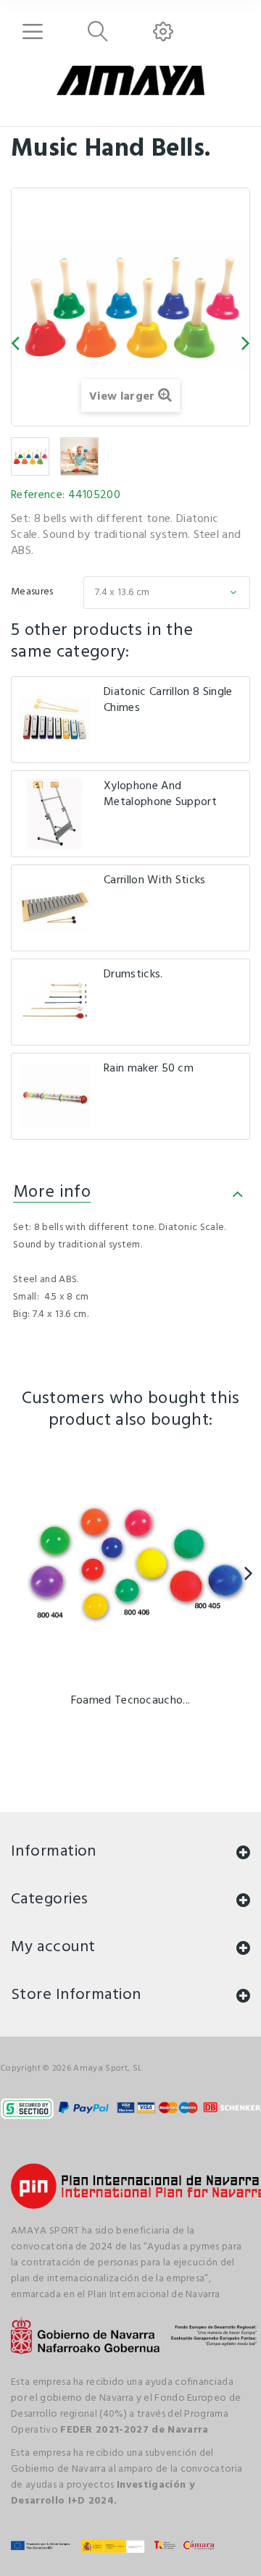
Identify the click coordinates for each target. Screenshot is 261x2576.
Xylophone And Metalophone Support (160, 794)
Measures (33, 592)
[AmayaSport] (130, 80)
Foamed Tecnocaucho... (131, 1701)
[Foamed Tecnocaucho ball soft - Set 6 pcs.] (130, 1565)
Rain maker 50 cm (149, 1069)
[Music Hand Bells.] (30, 456)
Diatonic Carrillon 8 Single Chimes (168, 700)
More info (52, 1192)
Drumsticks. (133, 975)
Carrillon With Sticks (155, 880)
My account (53, 1947)
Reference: (38, 495)
